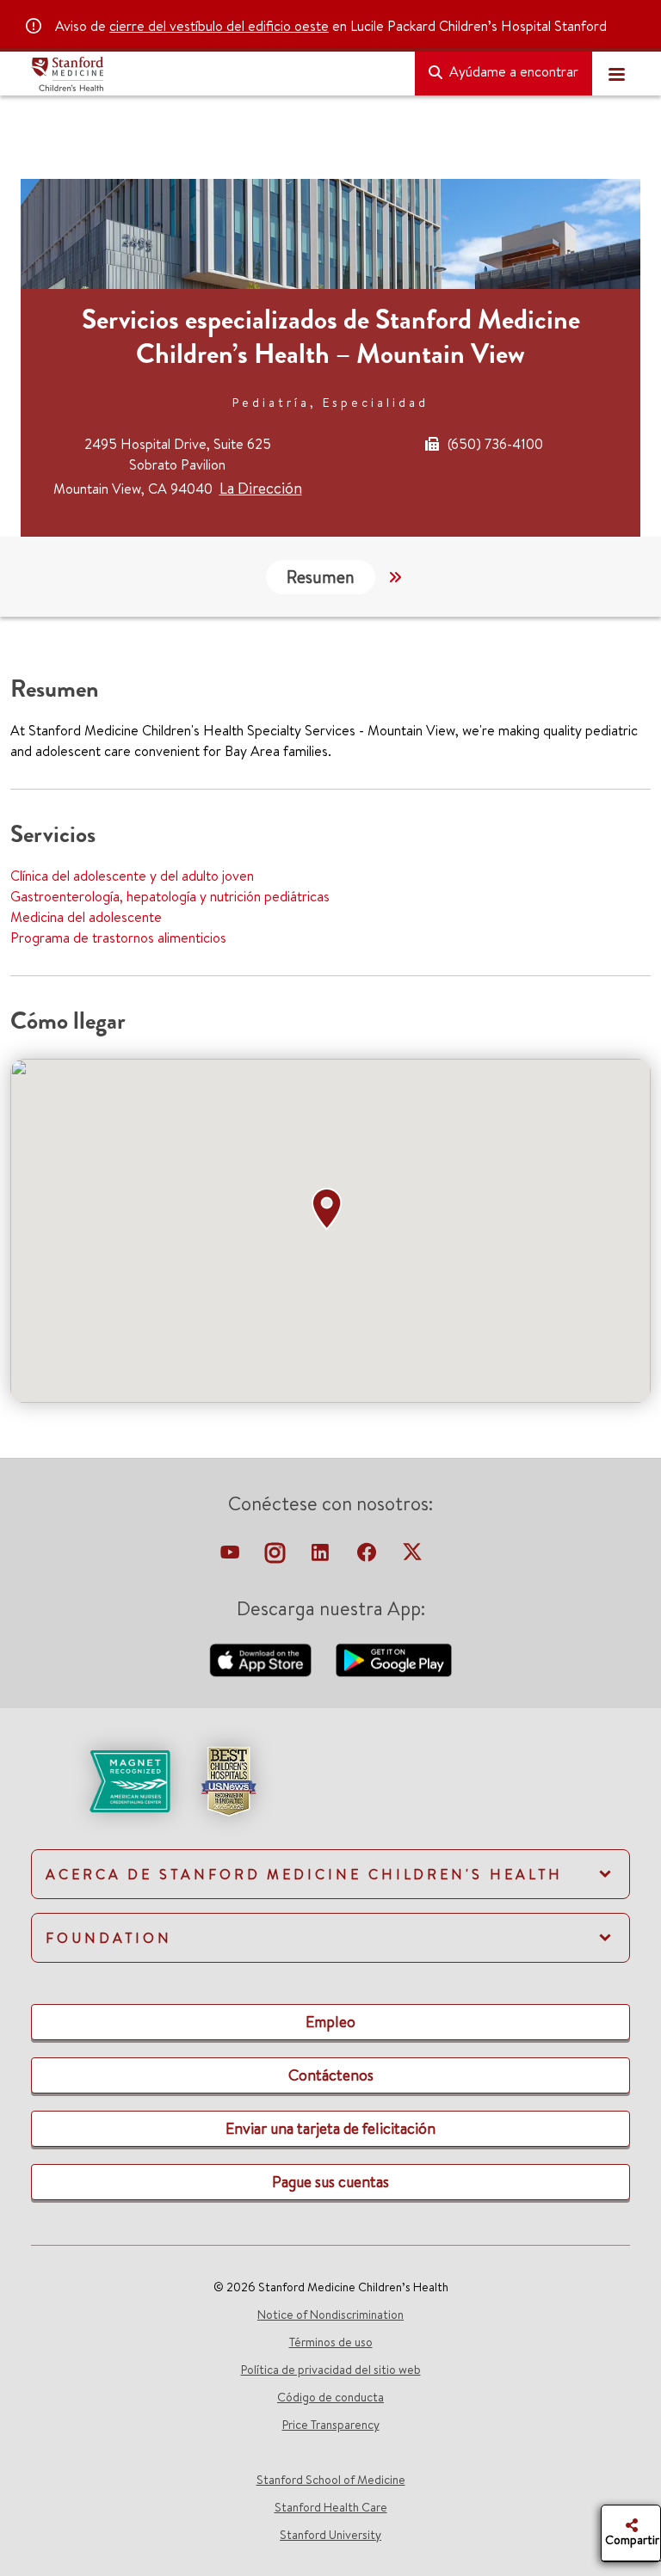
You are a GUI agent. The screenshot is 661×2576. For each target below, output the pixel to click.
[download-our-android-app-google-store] (394, 1658)
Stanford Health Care (331, 2507)
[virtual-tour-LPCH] (232, 1557)
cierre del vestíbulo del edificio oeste (219, 26)
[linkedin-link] (322, 1557)
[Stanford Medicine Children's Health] (216, 74)
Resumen (321, 577)
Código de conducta (330, 2397)
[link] (330, 1796)
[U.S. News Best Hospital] (228, 1780)
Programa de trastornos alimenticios (118, 938)
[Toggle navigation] (616, 74)
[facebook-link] (368, 1557)
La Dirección (261, 488)
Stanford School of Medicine (331, 2480)
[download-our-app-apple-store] (263, 1658)
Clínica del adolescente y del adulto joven (132, 876)
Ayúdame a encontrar (512, 71)
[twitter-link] (412, 1557)
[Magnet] (102, 1780)
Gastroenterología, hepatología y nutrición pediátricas (170, 896)
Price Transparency (331, 2425)
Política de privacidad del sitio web (331, 2370)
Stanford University (330, 2535)
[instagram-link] (277, 1557)
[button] (330, 1209)
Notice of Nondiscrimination (330, 2315)
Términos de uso (331, 2342)
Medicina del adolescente (86, 917)
